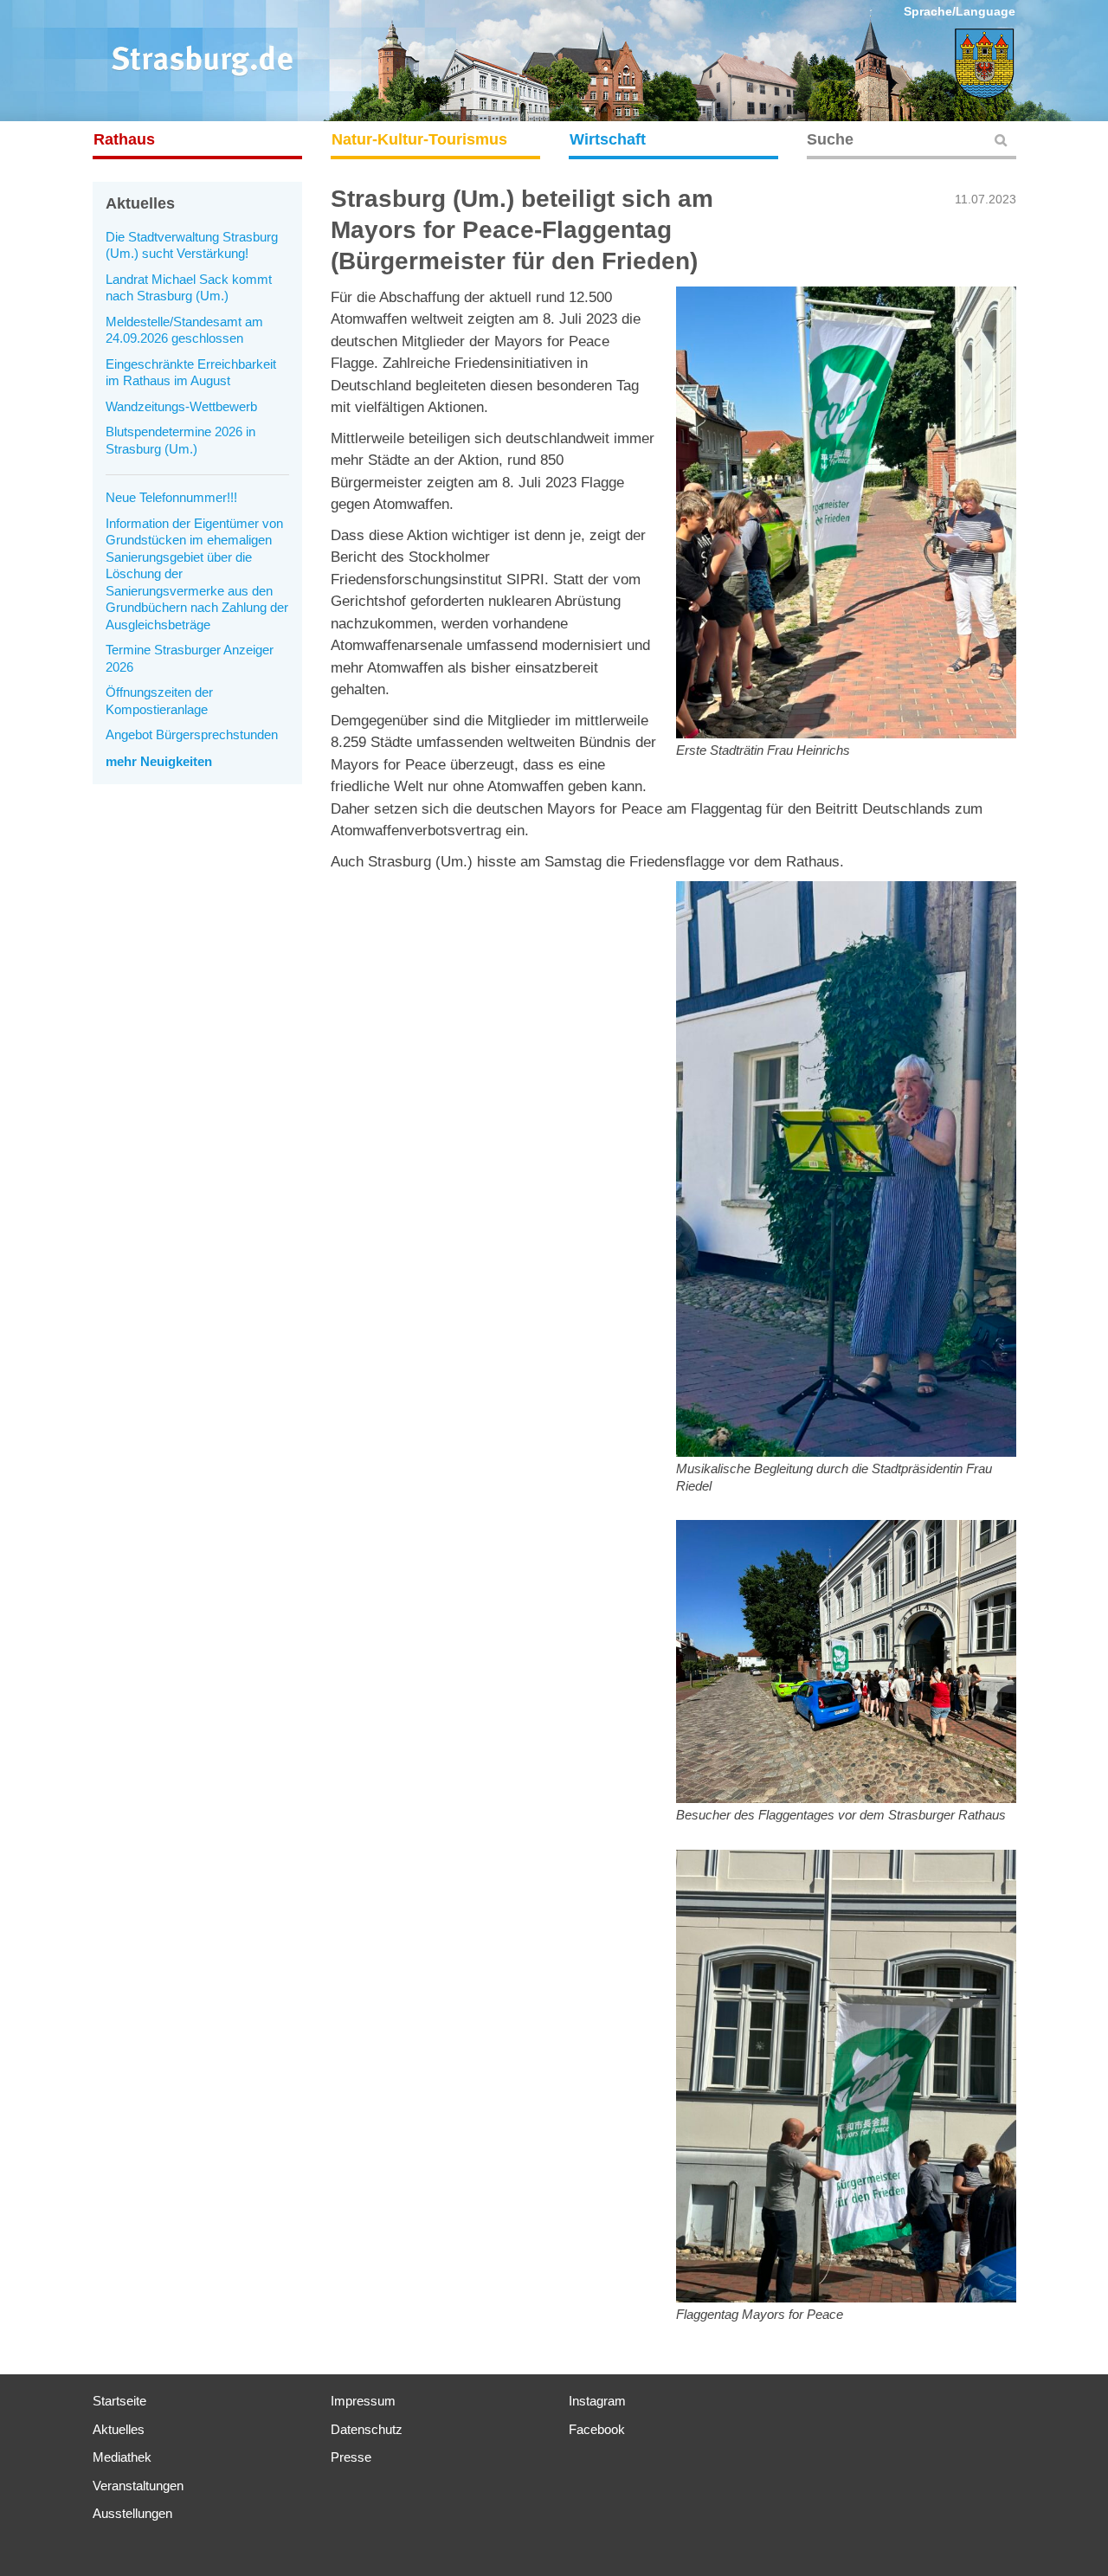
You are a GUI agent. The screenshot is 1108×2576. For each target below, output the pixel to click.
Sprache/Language (960, 11)
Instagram (597, 2401)
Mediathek (122, 2457)
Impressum (363, 2401)
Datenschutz (367, 2429)
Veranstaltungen (138, 2486)
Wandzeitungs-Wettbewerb (181, 406)
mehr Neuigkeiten (159, 761)
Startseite (119, 2401)
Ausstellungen (132, 2513)
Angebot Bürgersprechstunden (192, 734)
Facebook (597, 2429)
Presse (351, 2457)
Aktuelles (119, 2429)
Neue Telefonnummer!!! (171, 497)
